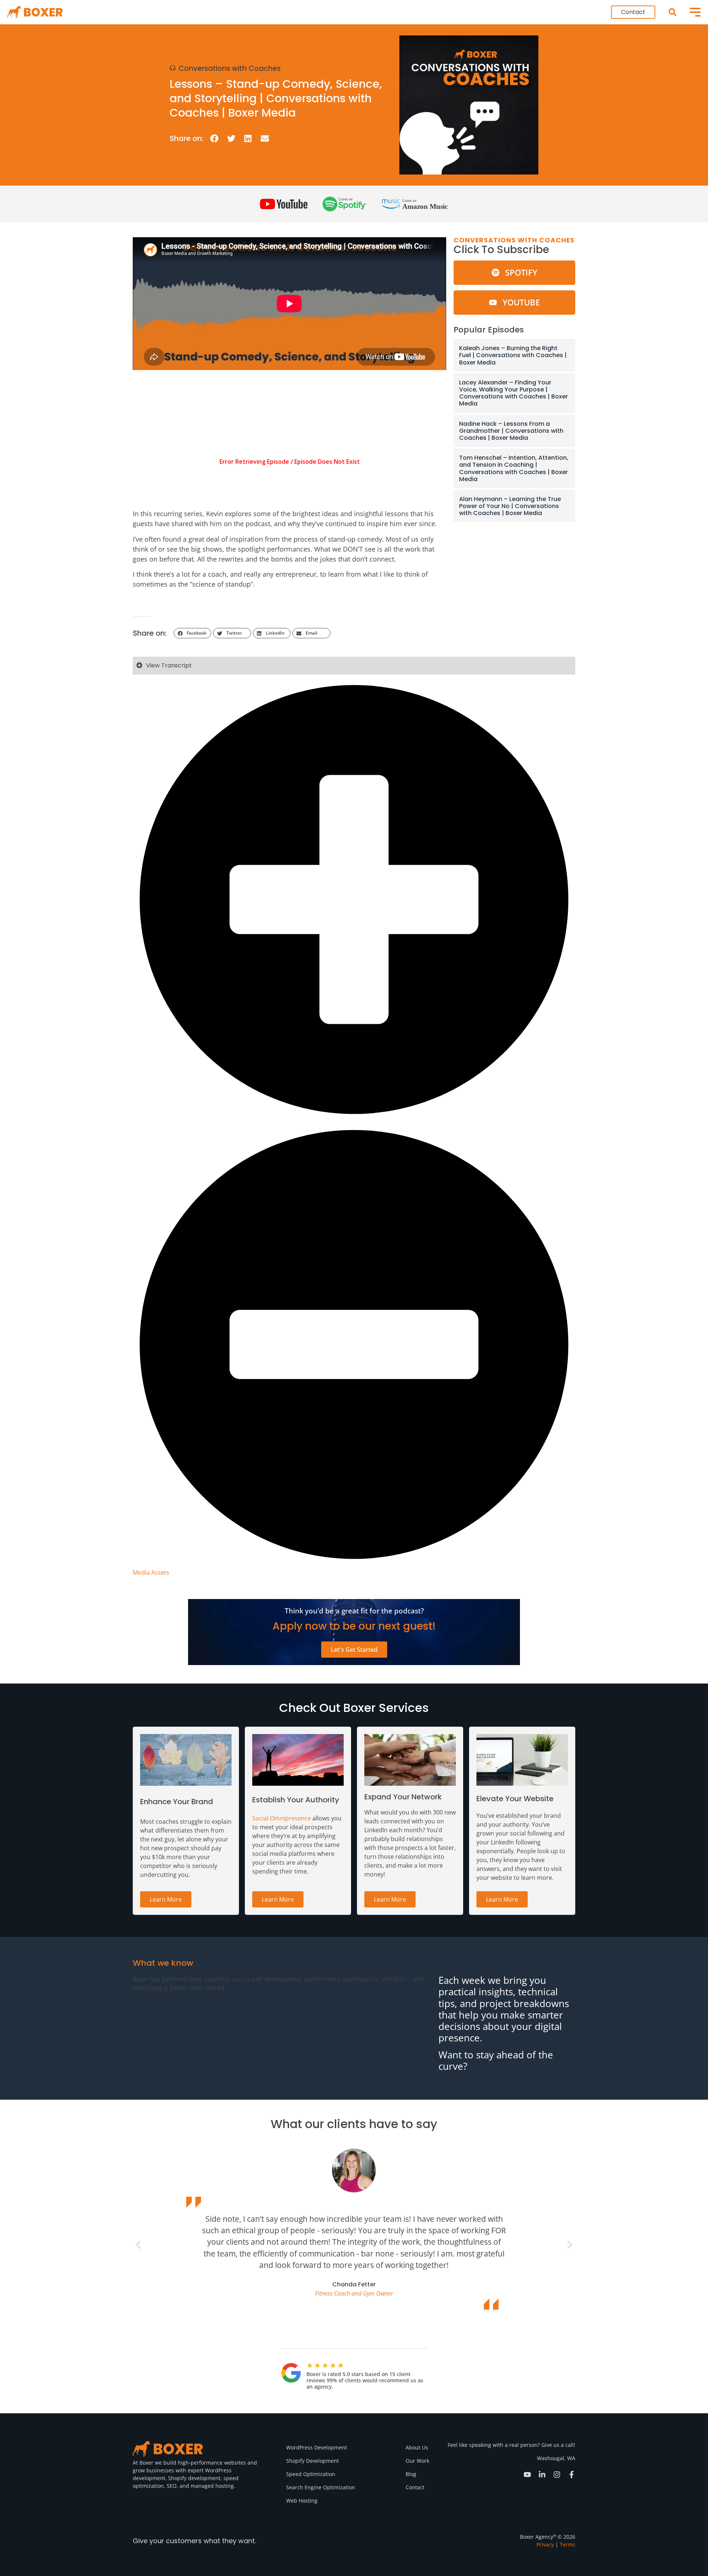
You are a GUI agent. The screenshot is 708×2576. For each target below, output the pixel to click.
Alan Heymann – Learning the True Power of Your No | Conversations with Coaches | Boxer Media (510, 506)
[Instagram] (557, 2475)
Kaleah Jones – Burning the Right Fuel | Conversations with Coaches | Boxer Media (513, 355)
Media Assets (151, 1572)
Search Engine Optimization (321, 2487)
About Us (417, 2447)
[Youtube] (527, 2475)
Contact (415, 2487)
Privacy (545, 2544)
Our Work (417, 2461)
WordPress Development (317, 2447)
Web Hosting (302, 2501)
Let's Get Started (354, 1650)
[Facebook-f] (572, 2475)
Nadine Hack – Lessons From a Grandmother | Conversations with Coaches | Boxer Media (511, 431)
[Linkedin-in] (542, 2475)
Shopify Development (313, 2461)
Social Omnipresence (282, 1818)
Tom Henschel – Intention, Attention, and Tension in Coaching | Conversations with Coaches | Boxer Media (514, 468)
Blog (411, 2474)
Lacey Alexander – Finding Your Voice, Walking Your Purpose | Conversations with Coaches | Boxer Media (513, 393)
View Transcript (169, 665)
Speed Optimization (311, 2474)
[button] (672, 12)
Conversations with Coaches (230, 68)
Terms (568, 2544)
